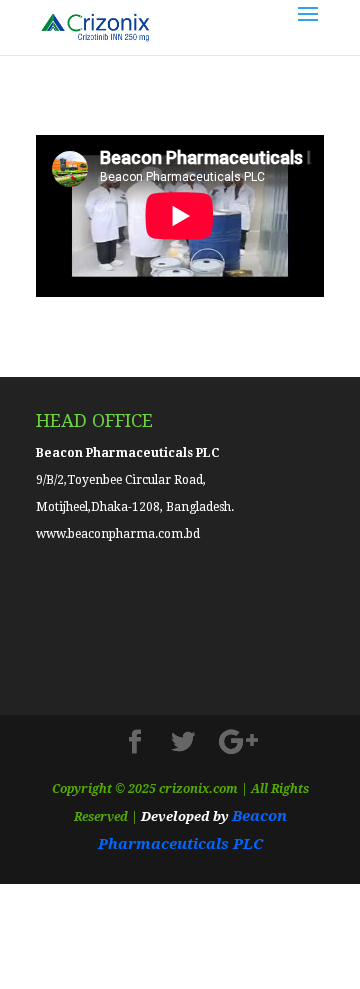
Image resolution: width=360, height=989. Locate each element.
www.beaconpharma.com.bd (118, 534)
